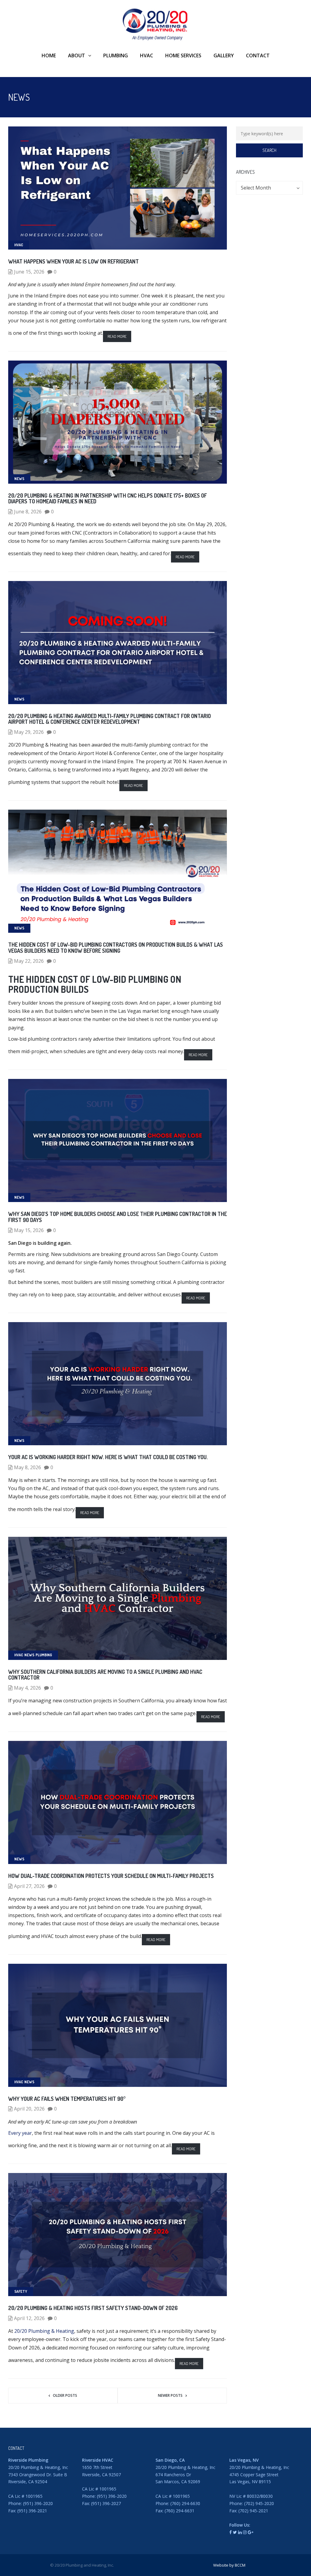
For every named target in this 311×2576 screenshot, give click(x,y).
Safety (21, 2291)
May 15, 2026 (29, 1230)
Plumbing (44, 1655)
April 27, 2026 (29, 1886)
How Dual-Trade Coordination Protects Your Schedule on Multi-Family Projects (111, 1876)
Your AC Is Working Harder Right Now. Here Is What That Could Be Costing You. (108, 1457)
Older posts (65, 2395)
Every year (20, 2133)
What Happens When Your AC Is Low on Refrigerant (73, 261)
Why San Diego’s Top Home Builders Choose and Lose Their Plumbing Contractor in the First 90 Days (118, 1217)
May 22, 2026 (29, 961)
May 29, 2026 (29, 732)
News (19, 479)
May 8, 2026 (27, 1467)
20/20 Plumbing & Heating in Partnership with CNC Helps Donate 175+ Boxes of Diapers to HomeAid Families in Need (108, 499)
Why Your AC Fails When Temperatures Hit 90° (67, 2099)
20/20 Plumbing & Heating (44, 2331)
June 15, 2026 (29, 272)
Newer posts (170, 2395)
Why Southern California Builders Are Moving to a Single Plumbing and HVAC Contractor (105, 1675)
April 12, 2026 (29, 2318)
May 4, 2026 (27, 1688)
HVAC (19, 245)
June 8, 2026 (28, 512)
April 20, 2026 (29, 2109)
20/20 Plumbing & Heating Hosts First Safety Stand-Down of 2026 (93, 2308)
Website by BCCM (229, 2565)
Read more (117, 336)
